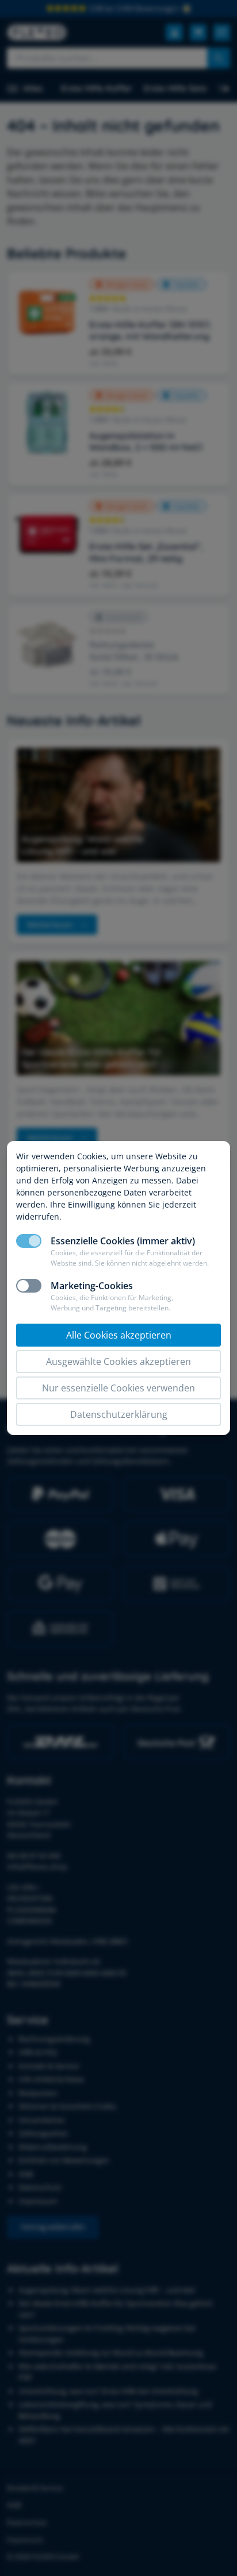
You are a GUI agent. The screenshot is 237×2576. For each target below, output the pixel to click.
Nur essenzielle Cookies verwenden (118, 1388)
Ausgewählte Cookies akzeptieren (118, 1362)
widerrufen (38, 1216)
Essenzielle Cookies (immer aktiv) (123, 1241)
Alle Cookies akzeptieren (119, 1335)
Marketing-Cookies (92, 1286)
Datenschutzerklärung (119, 1414)
